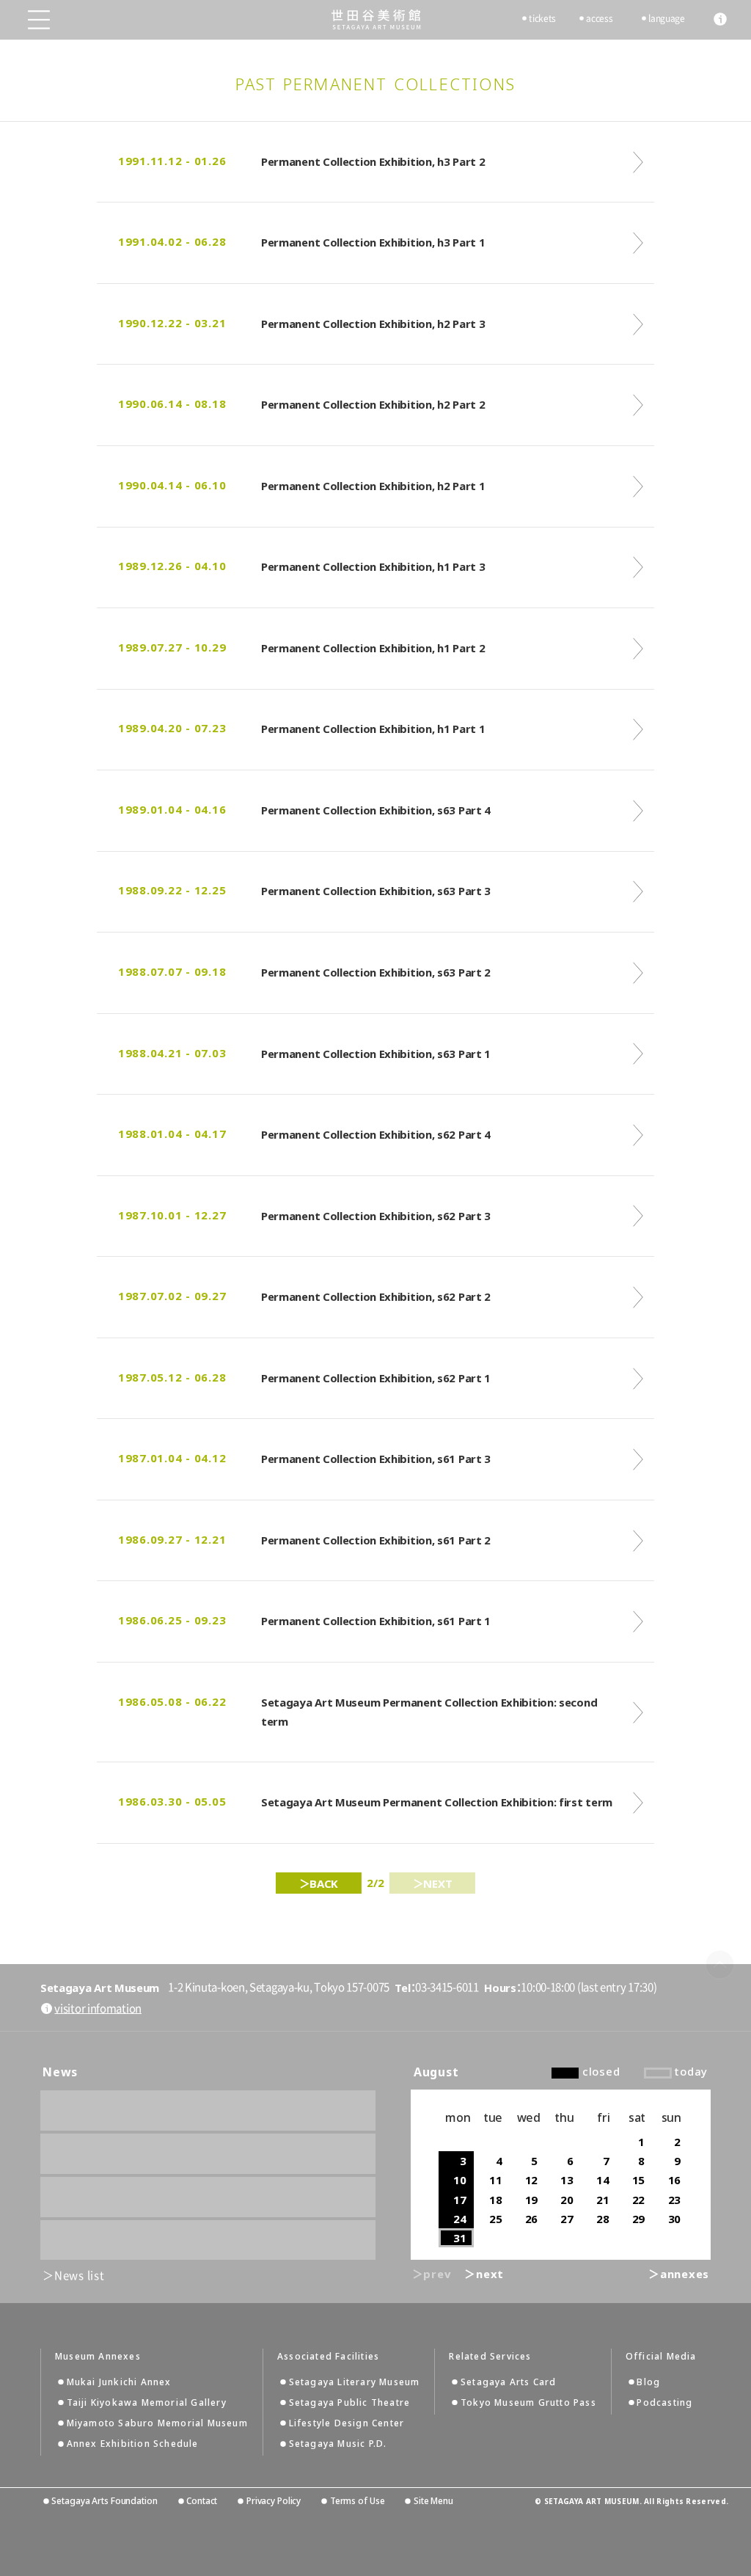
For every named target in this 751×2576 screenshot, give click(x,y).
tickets (542, 18)
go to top (720, 1964)
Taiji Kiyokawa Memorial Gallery (147, 2402)
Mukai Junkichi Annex (119, 2382)
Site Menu (433, 2501)
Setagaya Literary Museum (355, 2382)
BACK (324, 1883)
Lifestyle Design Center (347, 2423)
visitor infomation (98, 2008)
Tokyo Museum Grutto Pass (528, 2402)
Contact (202, 2501)
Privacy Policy (274, 2501)
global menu (39, 20)
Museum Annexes (98, 2357)
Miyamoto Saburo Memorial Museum (157, 2423)
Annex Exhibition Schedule (133, 2444)
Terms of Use (357, 2501)
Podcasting (664, 2402)
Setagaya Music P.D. (338, 2444)
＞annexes (679, 2274)
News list (80, 2276)
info (720, 19)
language (667, 18)
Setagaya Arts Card (509, 2382)
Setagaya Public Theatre (350, 2402)
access (599, 18)
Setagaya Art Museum (376, 19)
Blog (648, 2382)
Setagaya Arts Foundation (104, 2501)
